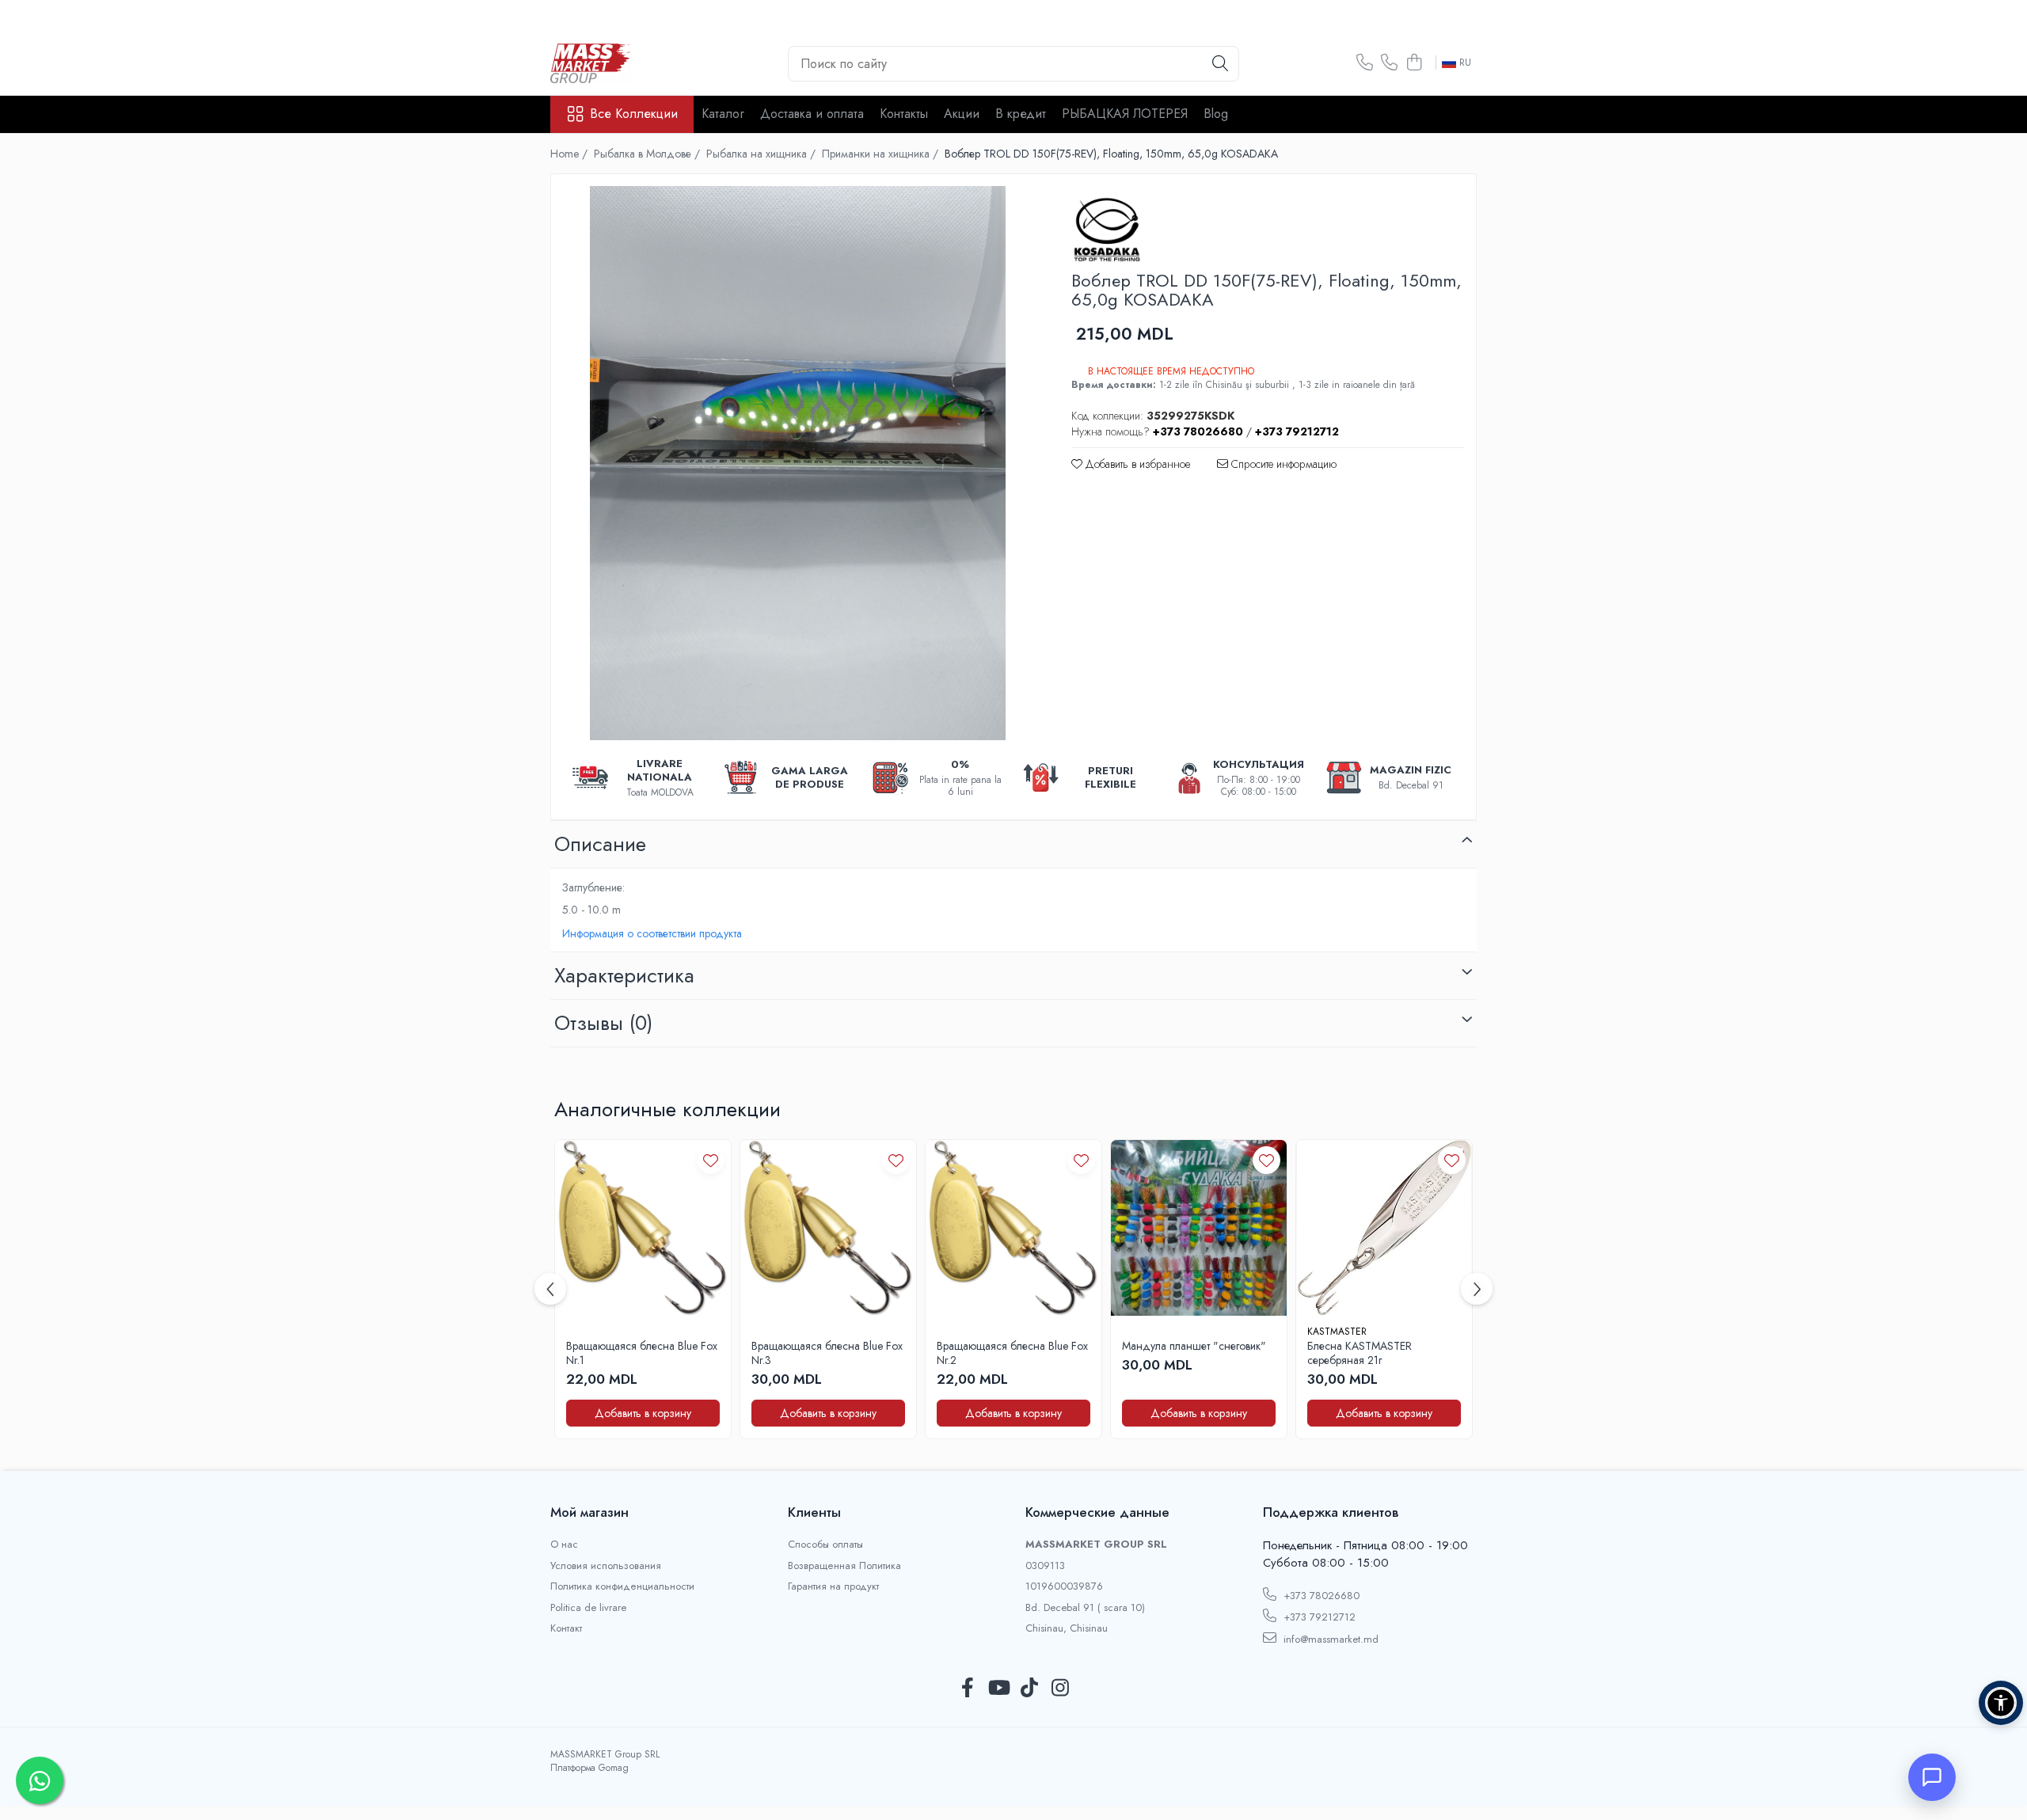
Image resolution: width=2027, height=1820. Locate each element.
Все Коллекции (634, 114)
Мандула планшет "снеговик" (1194, 1346)
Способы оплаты (825, 1545)
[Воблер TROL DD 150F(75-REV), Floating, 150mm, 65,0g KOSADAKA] (797, 463)
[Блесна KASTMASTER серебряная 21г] (1384, 1228)
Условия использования (606, 1566)
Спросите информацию (1282, 464)
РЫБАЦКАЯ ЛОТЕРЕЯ (1125, 114)
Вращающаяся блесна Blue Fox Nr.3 (827, 1353)
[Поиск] (1220, 64)
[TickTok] (1029, 1689)
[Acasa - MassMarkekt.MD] (629, 63)
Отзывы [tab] (603, 1023)
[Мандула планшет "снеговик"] (1199, 1228)
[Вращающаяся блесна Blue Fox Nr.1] (643, 1228)
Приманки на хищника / (882, 154)
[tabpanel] (797, 463)
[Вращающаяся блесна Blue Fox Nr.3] (828, 1228)
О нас (564, 1545)
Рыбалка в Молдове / (648, 154)
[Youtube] (998, 1689)
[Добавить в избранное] (711, 1160)
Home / (570, 154)
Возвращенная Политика (844, 1566)
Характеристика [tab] (624, 975)
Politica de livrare (588, 1608)
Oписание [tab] (600, 844)
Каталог (723, 114)
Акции (962, 114)
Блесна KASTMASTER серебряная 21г (1360, 1353)
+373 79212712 (1318, 1617)
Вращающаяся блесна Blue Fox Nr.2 (1012, 1353)
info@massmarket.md (1329, 1639)
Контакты (904, 114)
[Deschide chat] (1932, 1777)
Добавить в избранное (1136, 464)
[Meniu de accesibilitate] (2001, 1703)
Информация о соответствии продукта (652, 933)
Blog (1216, 114)
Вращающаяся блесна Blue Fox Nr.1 (642, 1353)
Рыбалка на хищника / (763, 154)
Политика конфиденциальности (622, 1586)
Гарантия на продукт (833, 1586)
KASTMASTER (1337, 1332)
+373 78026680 (1320, 1596)
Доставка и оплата (812, 114)
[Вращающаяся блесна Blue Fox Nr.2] (1013, 1228)
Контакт (566, 1628)
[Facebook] (967, 1689)
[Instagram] (1060, 1689)
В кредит (1021, 114)
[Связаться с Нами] (1365, 63)
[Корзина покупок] (1414, 63)
